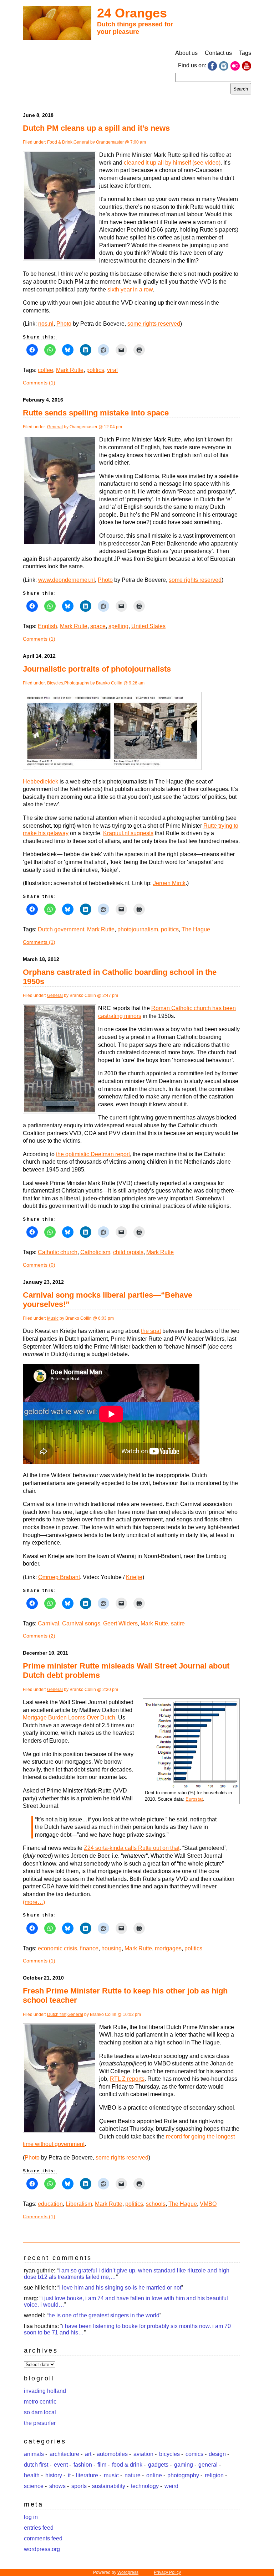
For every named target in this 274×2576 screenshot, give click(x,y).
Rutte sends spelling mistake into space (96, 413)
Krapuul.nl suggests (128, 833)
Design (217, 2454)
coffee (45, 370)
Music (53, 1318)
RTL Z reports (127, 2079)
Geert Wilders (120, 1623)
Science (34, 2486)
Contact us (218, 53)
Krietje (134, 1577)
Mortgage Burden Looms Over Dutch (69, 1718)
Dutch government (61, 929)
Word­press (128, 2572)
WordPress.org (42, 2549)
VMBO (208, 2204)
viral (112, 370)
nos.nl (46, 324)
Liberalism (79, 2204)
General (81, 142)
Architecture (64, 2454)
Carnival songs (81, 1623)
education (50, 2204)
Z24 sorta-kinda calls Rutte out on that (132, 1848)
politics (95, 370)
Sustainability (109, 2486)
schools (156, 2204)
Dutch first (57, 2014)
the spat (151, 1331)
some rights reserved (154, 324)
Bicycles (55, 683)
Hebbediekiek (40, 782)
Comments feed (43, 2538)
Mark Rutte (70, 370)
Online (154, 2475)
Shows (57, 2486)
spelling (118, 626)
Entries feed (39, 2528)
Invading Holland (45, 2391)
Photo (64, 324)
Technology (145, 2486)
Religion (214, 2475)
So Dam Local (40, 2412)
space (98, 626)
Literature (87, 2475)
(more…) (34, 1902)
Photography (77, 683)
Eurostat (194, 1799)
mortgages (168, 1948)
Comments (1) (39, 383)
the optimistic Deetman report (93, 1154)
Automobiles (112, 2454)
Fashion (83, 2465)
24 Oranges (132, 13)
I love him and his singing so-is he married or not (120, 2288)
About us (186, 53)
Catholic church (58, 1252)
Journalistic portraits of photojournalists (97, 669)
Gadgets (158, 2465)
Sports (79, 2486)
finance (89, 1948)
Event (61, 2465)
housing (111, 1948)
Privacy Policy (167, 2572)
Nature (133, 2475)
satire (178, 1623)
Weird (171, 2486)
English (47, 626)
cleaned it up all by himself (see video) (172, 163)
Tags (245, 53)
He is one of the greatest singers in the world (104, 2315)
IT (69, 2475)
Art (88, 2454)
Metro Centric (40, 2402)
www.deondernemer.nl (67, 580)
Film (102, 2465)
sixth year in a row (130, 289)
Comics (194, 2454)
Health (32, 2475)
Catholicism (95, 1252)
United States (148, 626)
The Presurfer (40, 2423)
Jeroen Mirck (169, 883)
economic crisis (57, 1948)
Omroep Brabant (59, 1577)
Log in (31, 2517)
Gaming (184, 2465)
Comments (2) (39, 1636)
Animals (34, 2454)
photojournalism (138, 929)
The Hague (196, 929)
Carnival (49, 1623)
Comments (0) (39, 1265)
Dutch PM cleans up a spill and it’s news (96, 128)
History (54, 2475)
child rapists (128, 1252)
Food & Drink (60, 142)
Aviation (143, 2454)
